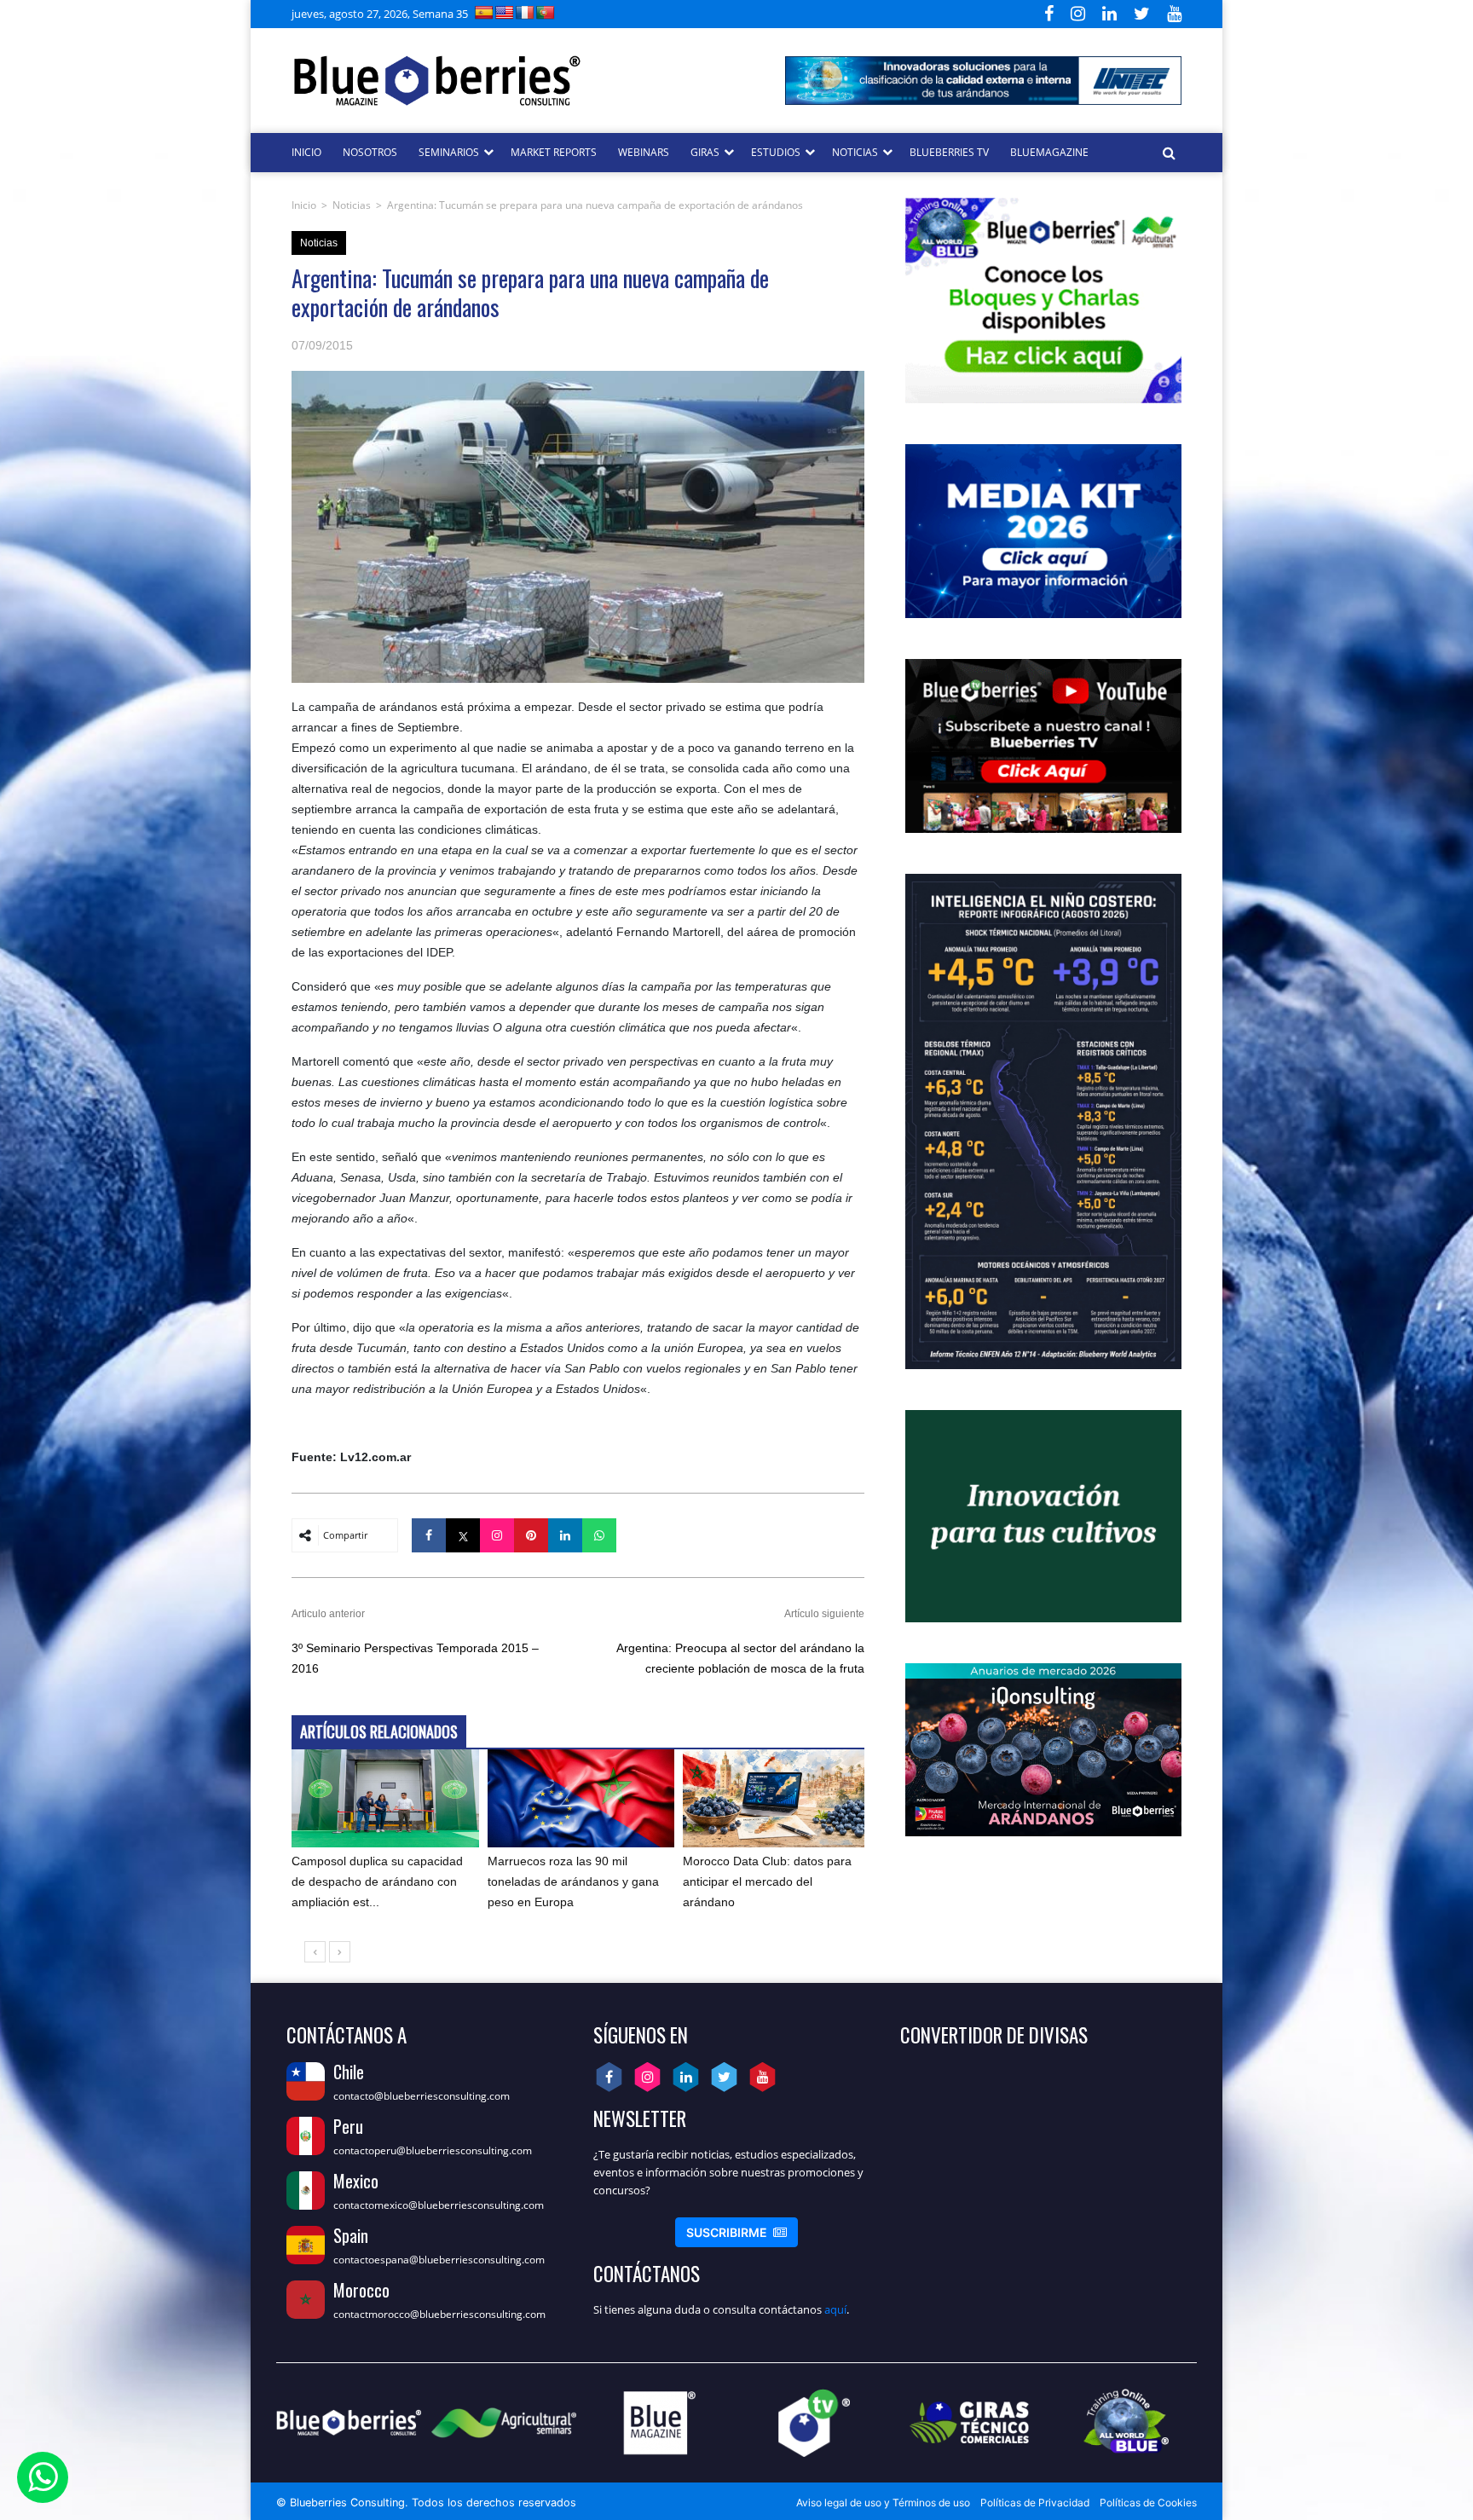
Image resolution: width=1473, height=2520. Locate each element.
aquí (835, 2309)
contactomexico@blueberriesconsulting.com (439, 2205)
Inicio (304, 205)
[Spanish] (484, 12)
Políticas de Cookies (1148, 2503)
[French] (525, 12)
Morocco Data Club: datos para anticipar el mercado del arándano (767, 1881)
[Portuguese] (546, 12)
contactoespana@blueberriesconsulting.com (439, 2260)
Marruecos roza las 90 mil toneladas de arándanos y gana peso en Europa (573, 1881)
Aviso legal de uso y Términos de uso (883, 2503)
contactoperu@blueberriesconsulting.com (433, 2150)
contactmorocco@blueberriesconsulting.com (439, 2314)
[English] (505, 12)
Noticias (352, 205)
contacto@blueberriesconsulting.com (422, 2096)
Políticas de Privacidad (1035, 2503)
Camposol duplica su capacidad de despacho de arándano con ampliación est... (377, 1881)
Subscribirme (736, 2232)
